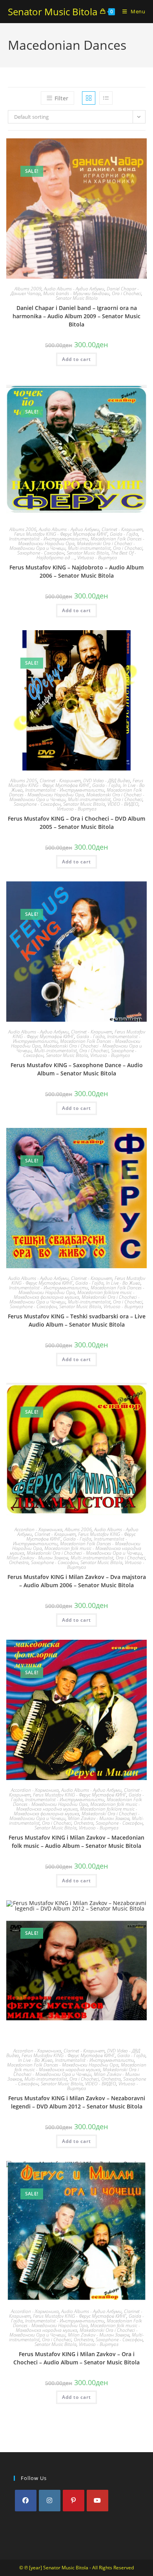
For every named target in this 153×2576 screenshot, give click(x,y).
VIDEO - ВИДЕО (123, 804)
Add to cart (76, 359)
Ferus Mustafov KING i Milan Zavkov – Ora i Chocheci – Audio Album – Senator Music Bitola (76, 2358)
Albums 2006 (23, 529)
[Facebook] (26, 2501)
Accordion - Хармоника (38, 1529)
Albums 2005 (24, 780)
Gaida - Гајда (124, 534)
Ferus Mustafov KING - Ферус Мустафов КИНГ (61, 534)
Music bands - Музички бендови (76, 293)
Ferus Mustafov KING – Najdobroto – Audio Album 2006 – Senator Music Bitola (76, 571)
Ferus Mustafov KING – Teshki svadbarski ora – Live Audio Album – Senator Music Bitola (77, 1320)
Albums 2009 (28, 289)
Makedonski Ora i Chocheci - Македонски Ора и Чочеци (84, 1553)
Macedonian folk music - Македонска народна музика (80, 2067)
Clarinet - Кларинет (122, 529)
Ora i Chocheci (127, 293)
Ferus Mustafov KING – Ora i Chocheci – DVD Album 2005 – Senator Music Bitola (76, 823)
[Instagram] (50, 2501)
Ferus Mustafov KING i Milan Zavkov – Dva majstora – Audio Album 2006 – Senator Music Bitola (77, 1581)
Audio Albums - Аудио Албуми (74, 289)
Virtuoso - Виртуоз (97, 557)
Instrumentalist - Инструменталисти (49, 539)
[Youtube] (97, 2501)
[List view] (106, 98)
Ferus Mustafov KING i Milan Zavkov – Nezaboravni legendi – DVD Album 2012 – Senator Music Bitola (77, 2102)
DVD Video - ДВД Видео (107, 780)
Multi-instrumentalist (89, 548)
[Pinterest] (74, 2501)
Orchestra (19, 1562)
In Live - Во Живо (123, 1283)
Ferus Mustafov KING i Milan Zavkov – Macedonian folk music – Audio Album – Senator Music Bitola (76, 1842)
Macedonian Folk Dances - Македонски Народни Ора (76, 792)
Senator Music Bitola (53, 12)
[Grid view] (89, 98)
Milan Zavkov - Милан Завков (37, 1558)
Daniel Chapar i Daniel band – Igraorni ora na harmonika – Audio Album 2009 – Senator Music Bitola (76, 316)
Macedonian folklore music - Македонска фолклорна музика (74, 1295)
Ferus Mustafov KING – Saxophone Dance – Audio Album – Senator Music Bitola (77, 1069)
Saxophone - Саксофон (41, 553)
